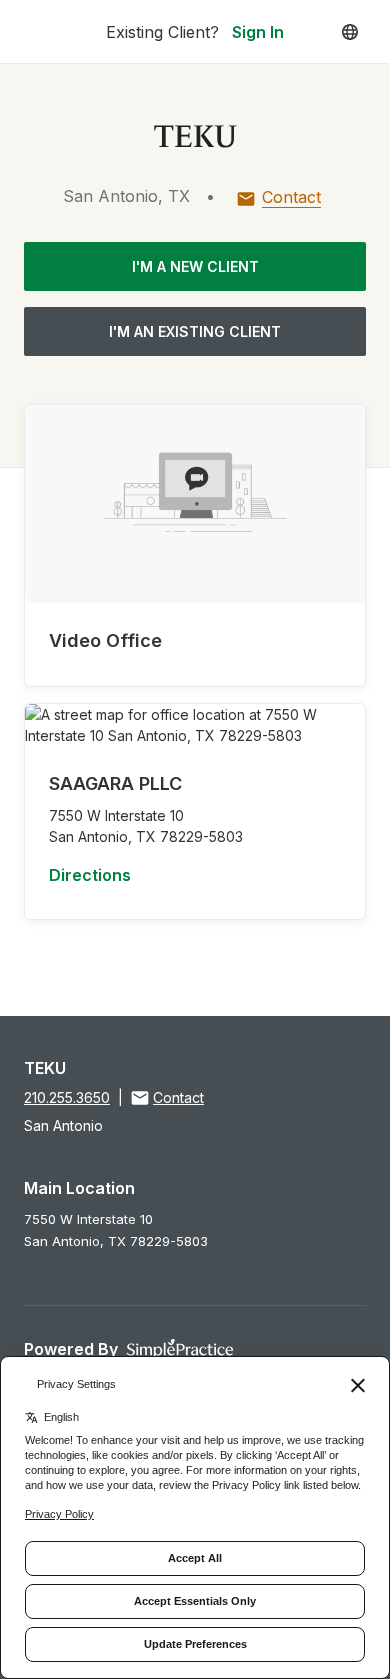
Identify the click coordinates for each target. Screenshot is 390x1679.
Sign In (258, 32)
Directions (90, 875)
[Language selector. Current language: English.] (350, 32)
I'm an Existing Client (195, 331)
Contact (291, 197)
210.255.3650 (67, 1097)
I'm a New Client (195, 266)
